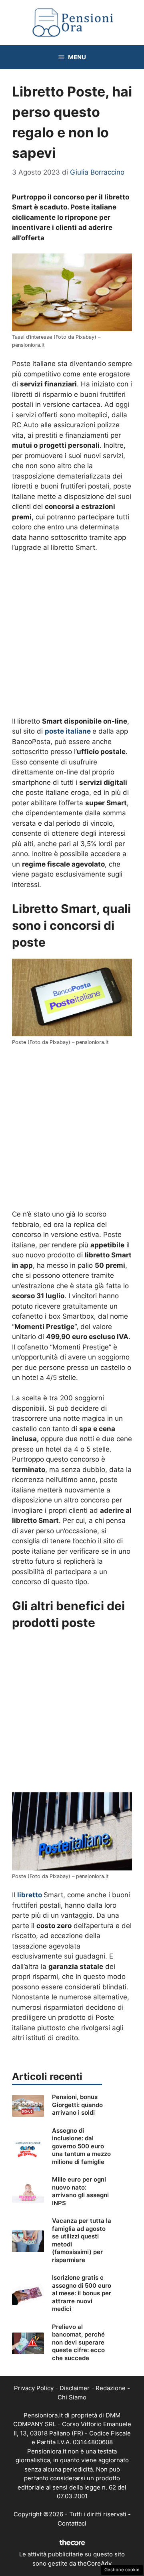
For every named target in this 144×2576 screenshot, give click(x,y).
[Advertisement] (72, 635)
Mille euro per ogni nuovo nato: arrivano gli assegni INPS (80, 2191)
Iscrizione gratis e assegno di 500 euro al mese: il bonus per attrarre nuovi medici (82, 2293)
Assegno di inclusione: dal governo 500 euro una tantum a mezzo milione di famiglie (81, 2146)
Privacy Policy (34, 2388)
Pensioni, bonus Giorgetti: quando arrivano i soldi (77, 2105)
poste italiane (68, 731)
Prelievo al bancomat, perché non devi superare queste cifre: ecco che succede (78, 2342)
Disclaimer (75, 2388)
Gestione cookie (122, 2570)
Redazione (111, 2388)
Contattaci (72, 2523)
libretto (30, 1895)
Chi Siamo (72, 2397)
